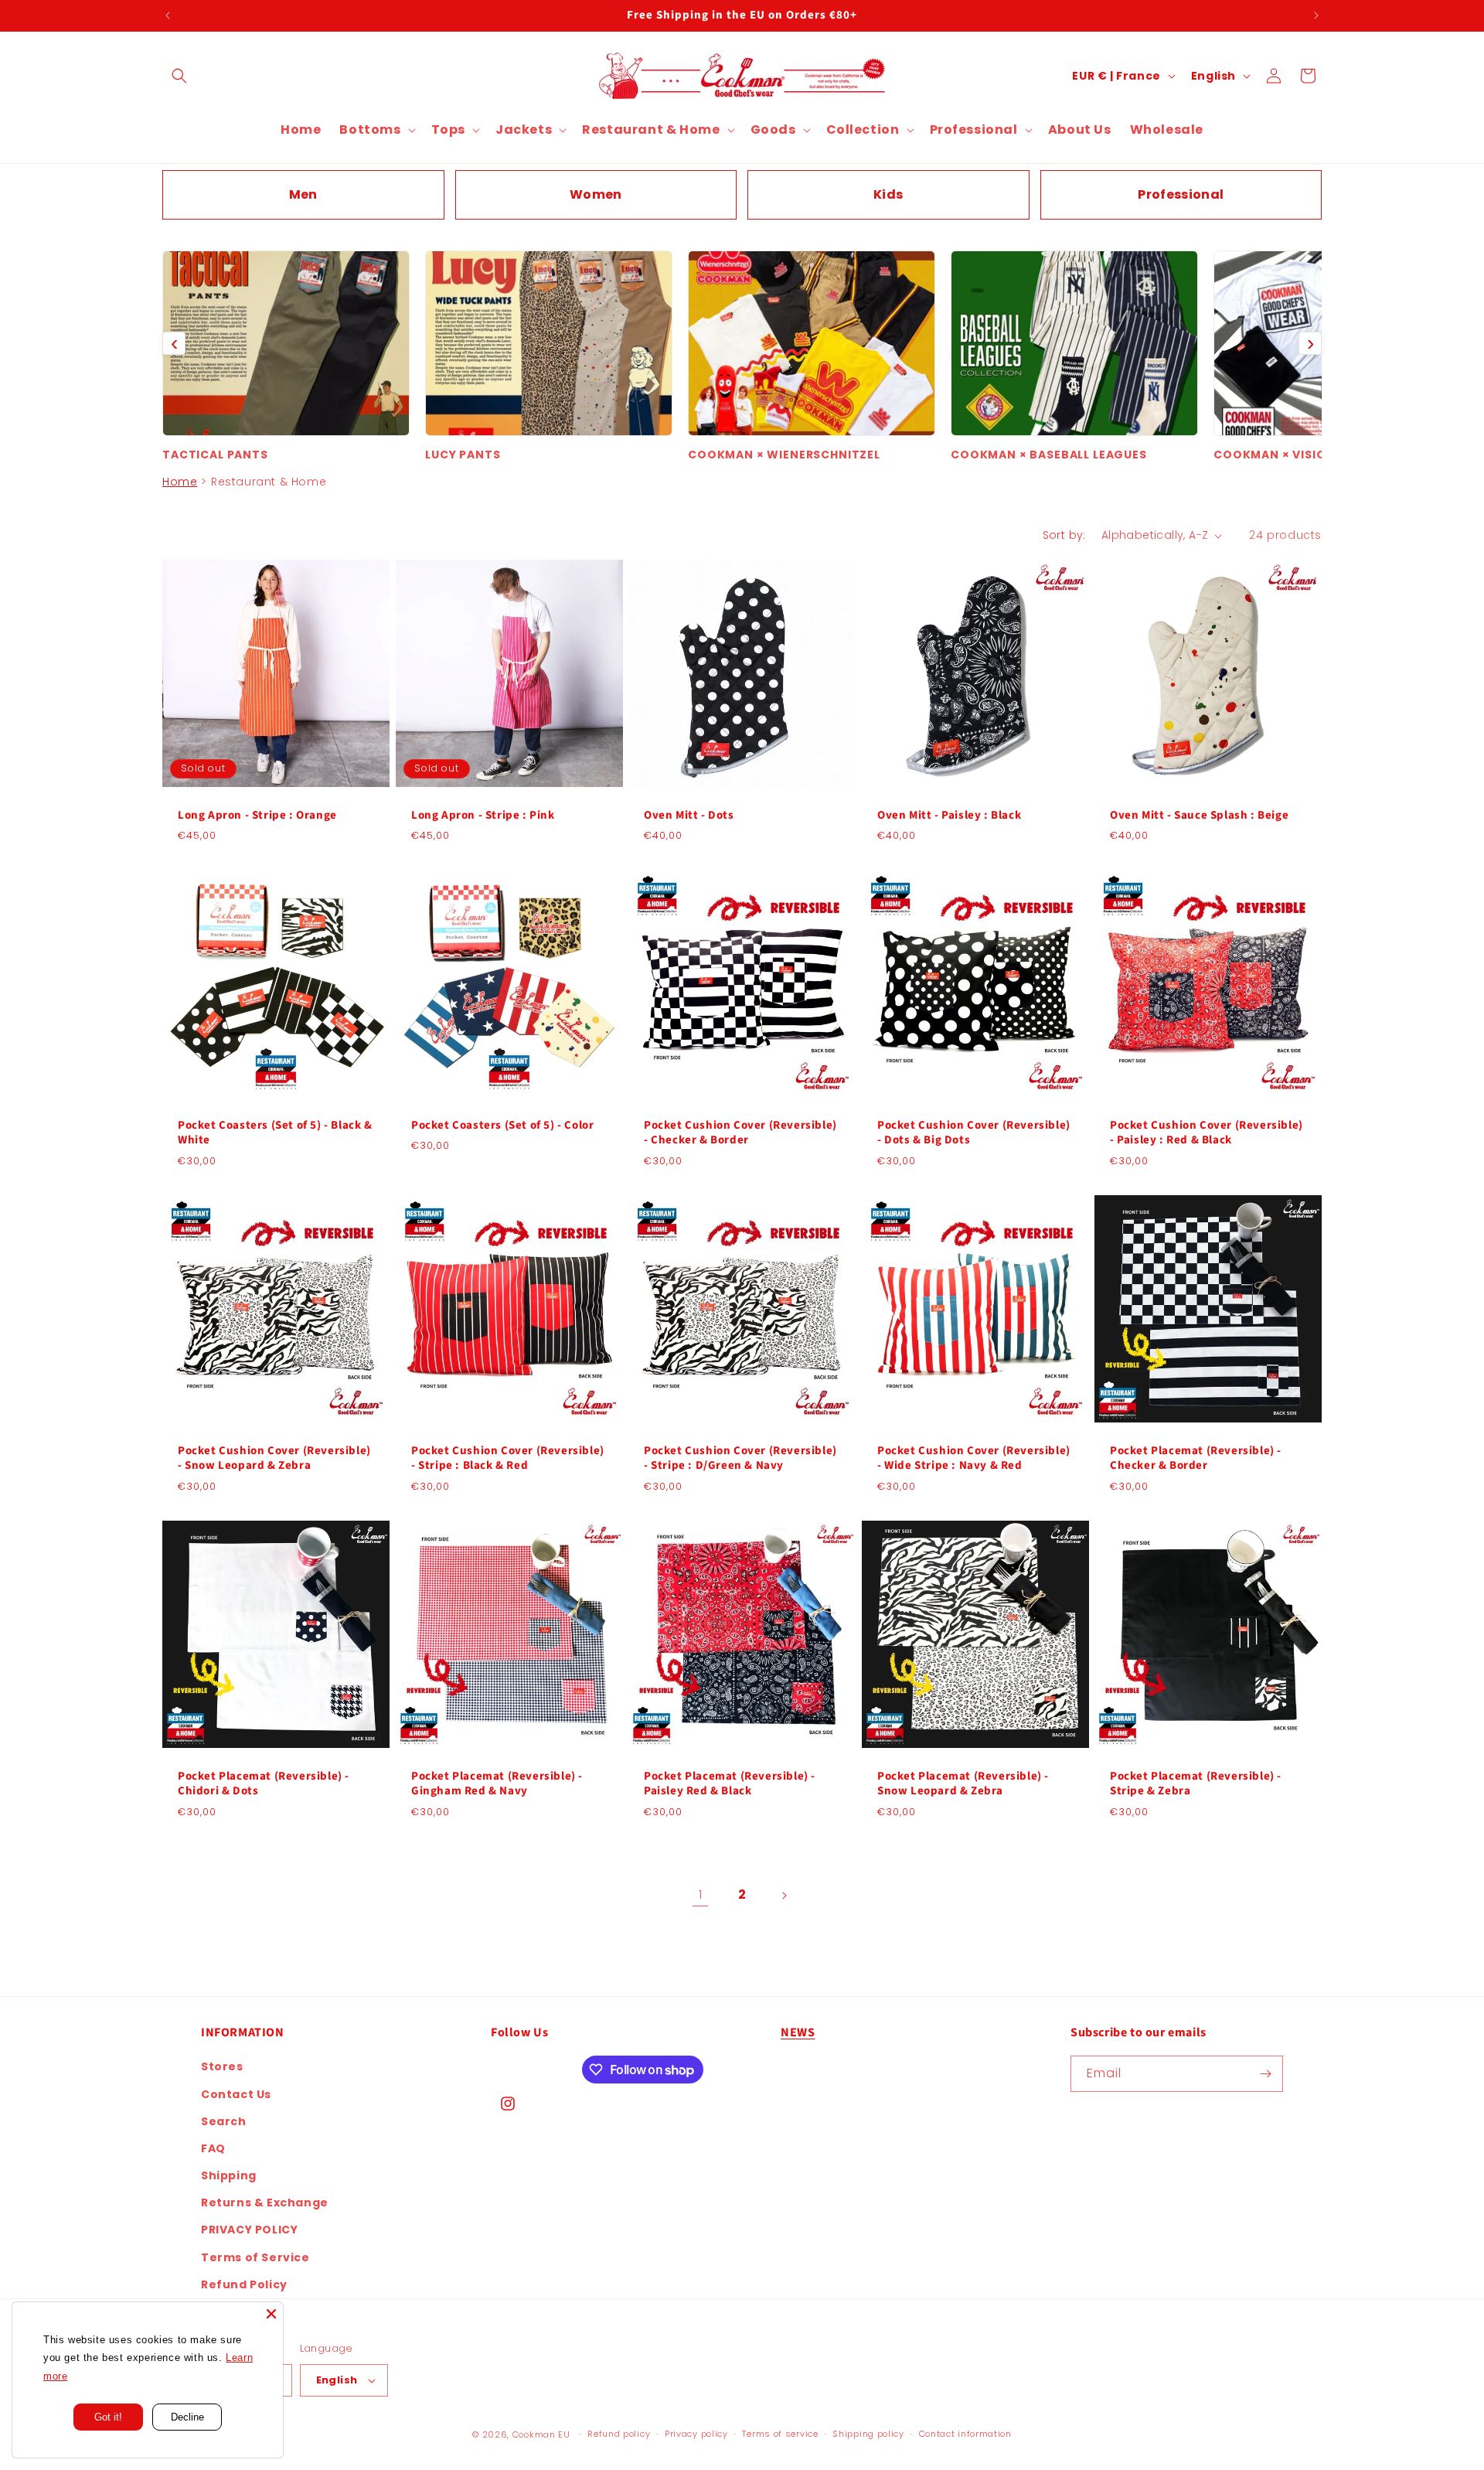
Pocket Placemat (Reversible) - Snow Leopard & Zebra (963, 1784)
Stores (222, 2066)
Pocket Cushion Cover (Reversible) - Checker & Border (740, 1133)
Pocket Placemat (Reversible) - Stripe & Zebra (1196, 1784)
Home (180, 482)
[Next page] (784, 1896)
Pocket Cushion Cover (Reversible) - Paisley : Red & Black (1207, 1133)
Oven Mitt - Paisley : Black (949, 816)
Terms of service (780, 2434)
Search (224, 2121)
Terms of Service (255, 2257)
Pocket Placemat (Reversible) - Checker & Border (1196, 1458)
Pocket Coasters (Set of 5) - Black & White (275, 1133)
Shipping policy (868, 2434)
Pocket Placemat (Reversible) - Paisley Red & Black (730, 1784)
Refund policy (619, 2434)
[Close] (271, 2314)
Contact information (965, 2434)
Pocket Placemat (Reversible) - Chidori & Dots (264, 1784)
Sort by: (1064, 535)
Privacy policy (696, 2434)
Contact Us (236, 2094)
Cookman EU (541, 2434)
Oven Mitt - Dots (689, 816)
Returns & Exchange (265, 2203)
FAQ (213, 2148)
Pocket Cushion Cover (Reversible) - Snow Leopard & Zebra (274, 1458)
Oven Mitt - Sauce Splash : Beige (1199, 816)
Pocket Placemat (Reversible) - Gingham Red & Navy (497, 1784)
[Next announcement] (1316, 15)
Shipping (229, 2175)
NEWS (798, 2032)
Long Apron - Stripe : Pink (483, 816)
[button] (179, 76)
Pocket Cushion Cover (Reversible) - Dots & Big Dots (974, 1133)
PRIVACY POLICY (249, 2230)
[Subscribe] (1265, 2074)
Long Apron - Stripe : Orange (257, 816)
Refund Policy (244, 2284)
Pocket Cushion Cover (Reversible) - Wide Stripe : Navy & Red (974, 1458)
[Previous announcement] (168, 15)
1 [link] (701, 1894)
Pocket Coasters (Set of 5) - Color (502, 1126)
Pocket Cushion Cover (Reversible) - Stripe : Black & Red (508, 1458)
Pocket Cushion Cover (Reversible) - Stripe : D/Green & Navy (740, 1458)
